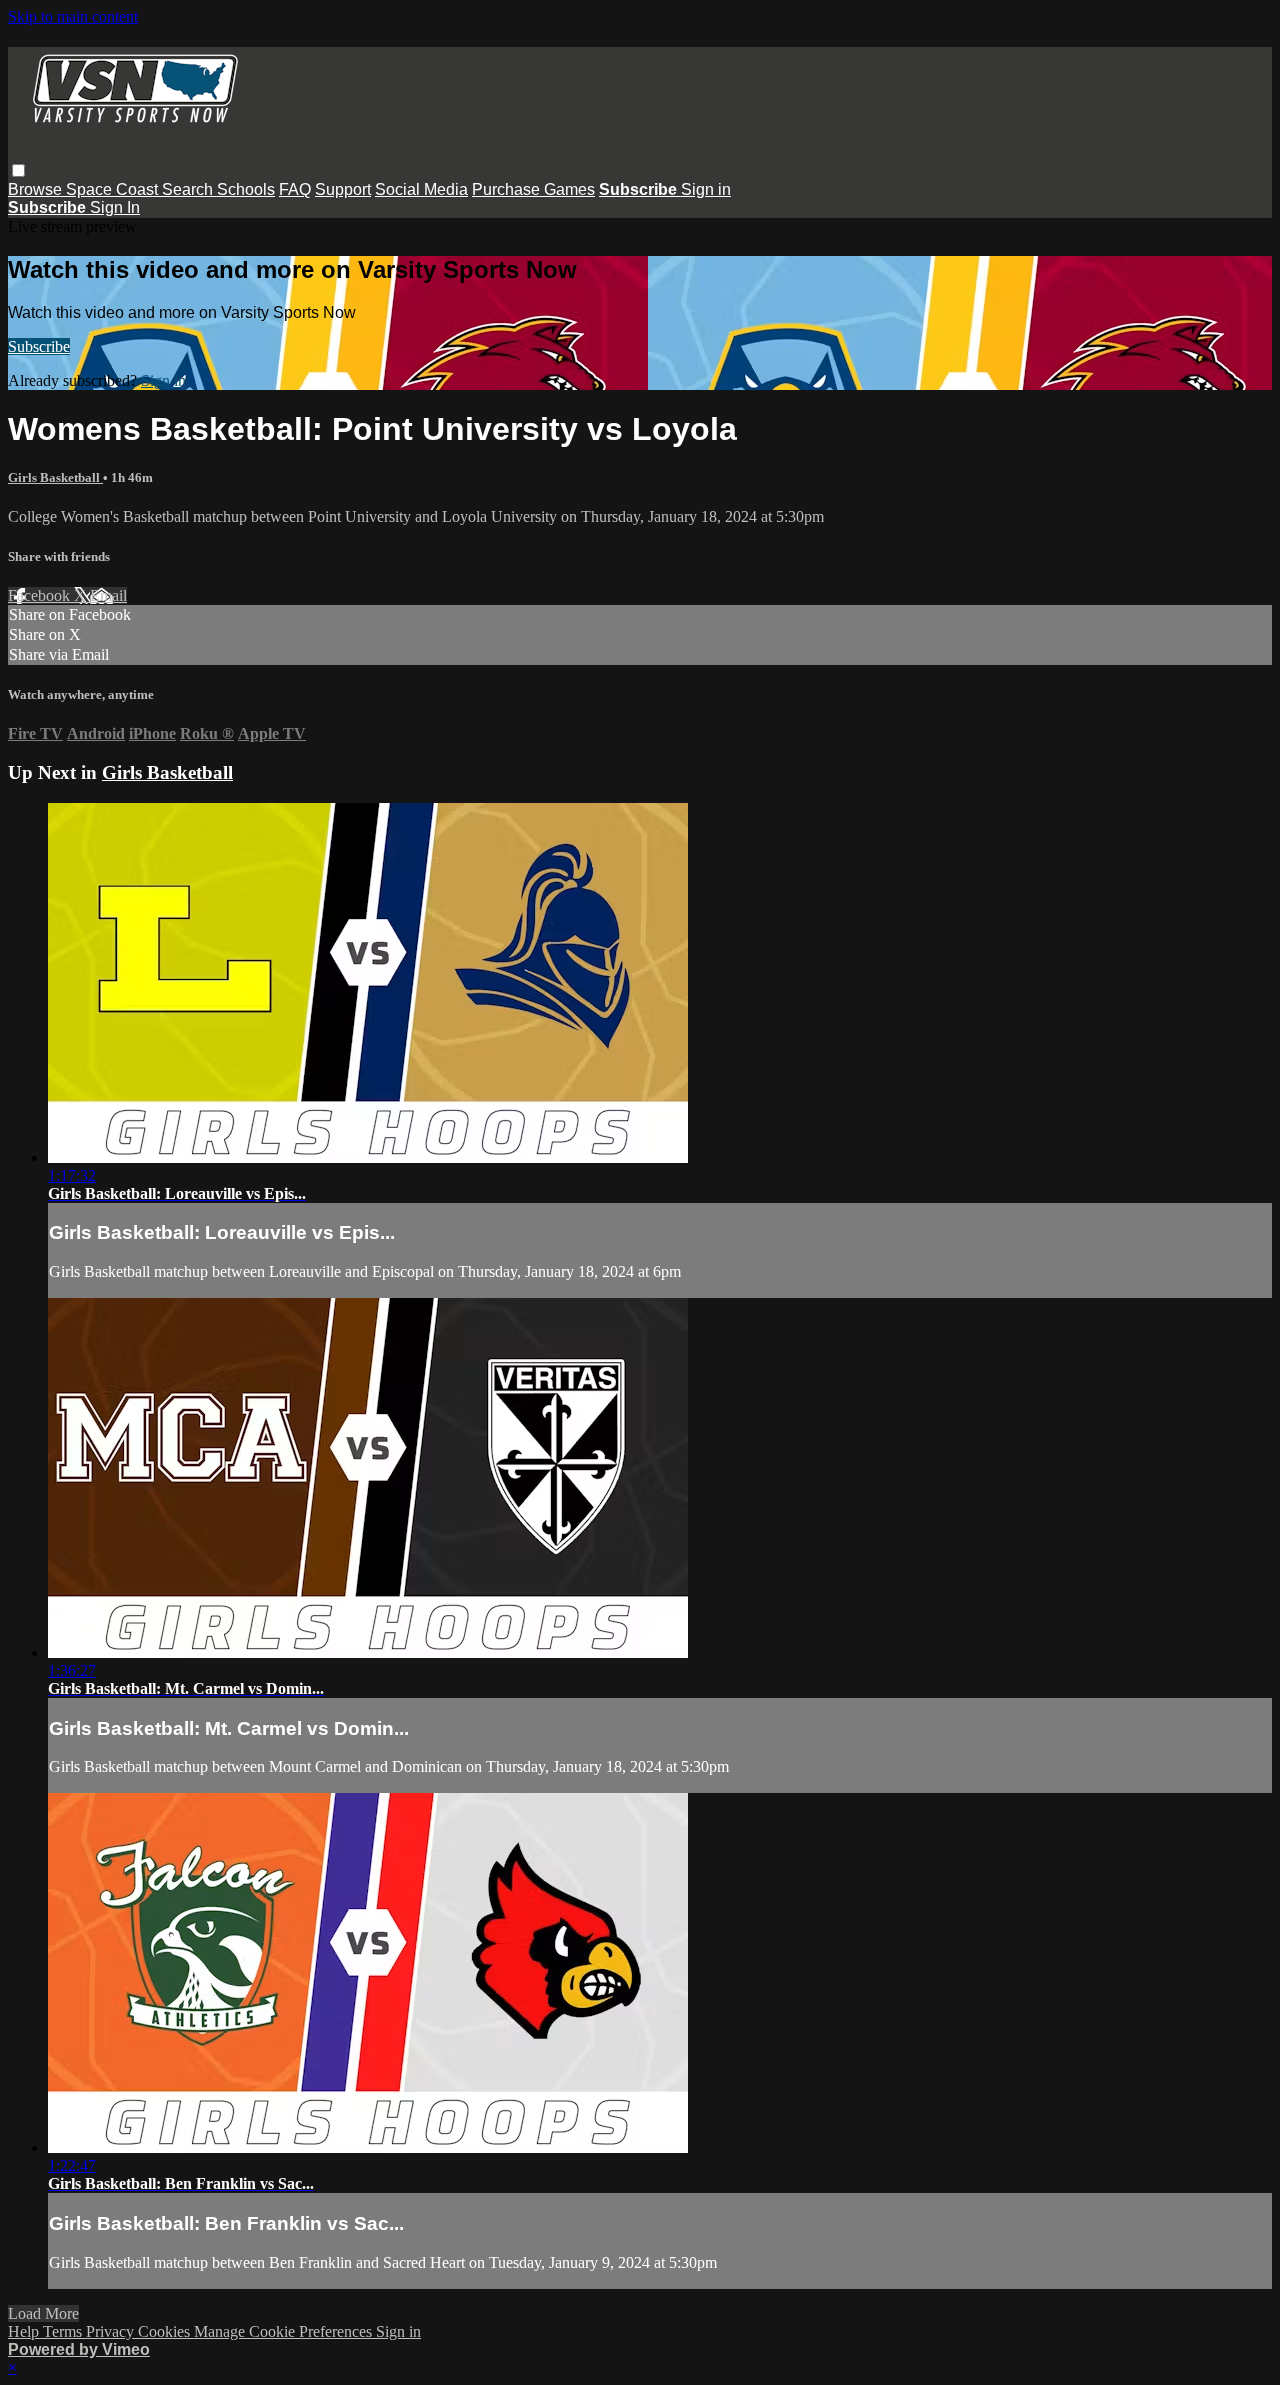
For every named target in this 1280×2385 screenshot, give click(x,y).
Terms (64, 2331)
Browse (37, 189)
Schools (246, 189)
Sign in (706, 189)
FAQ (295, 189)
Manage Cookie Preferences (285, 2331)
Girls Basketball (55, 477)
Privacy (112, 2331)
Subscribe (39, 346)
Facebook (41, 595)
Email (108, 595)
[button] (18, 170)
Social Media (421, 189)
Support (343, 189)
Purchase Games (533, 189)
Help (25, 2331)
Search (189, 189)
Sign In (115, 207)
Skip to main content (73, 16)
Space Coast (114, 189)
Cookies (166, 2331)
